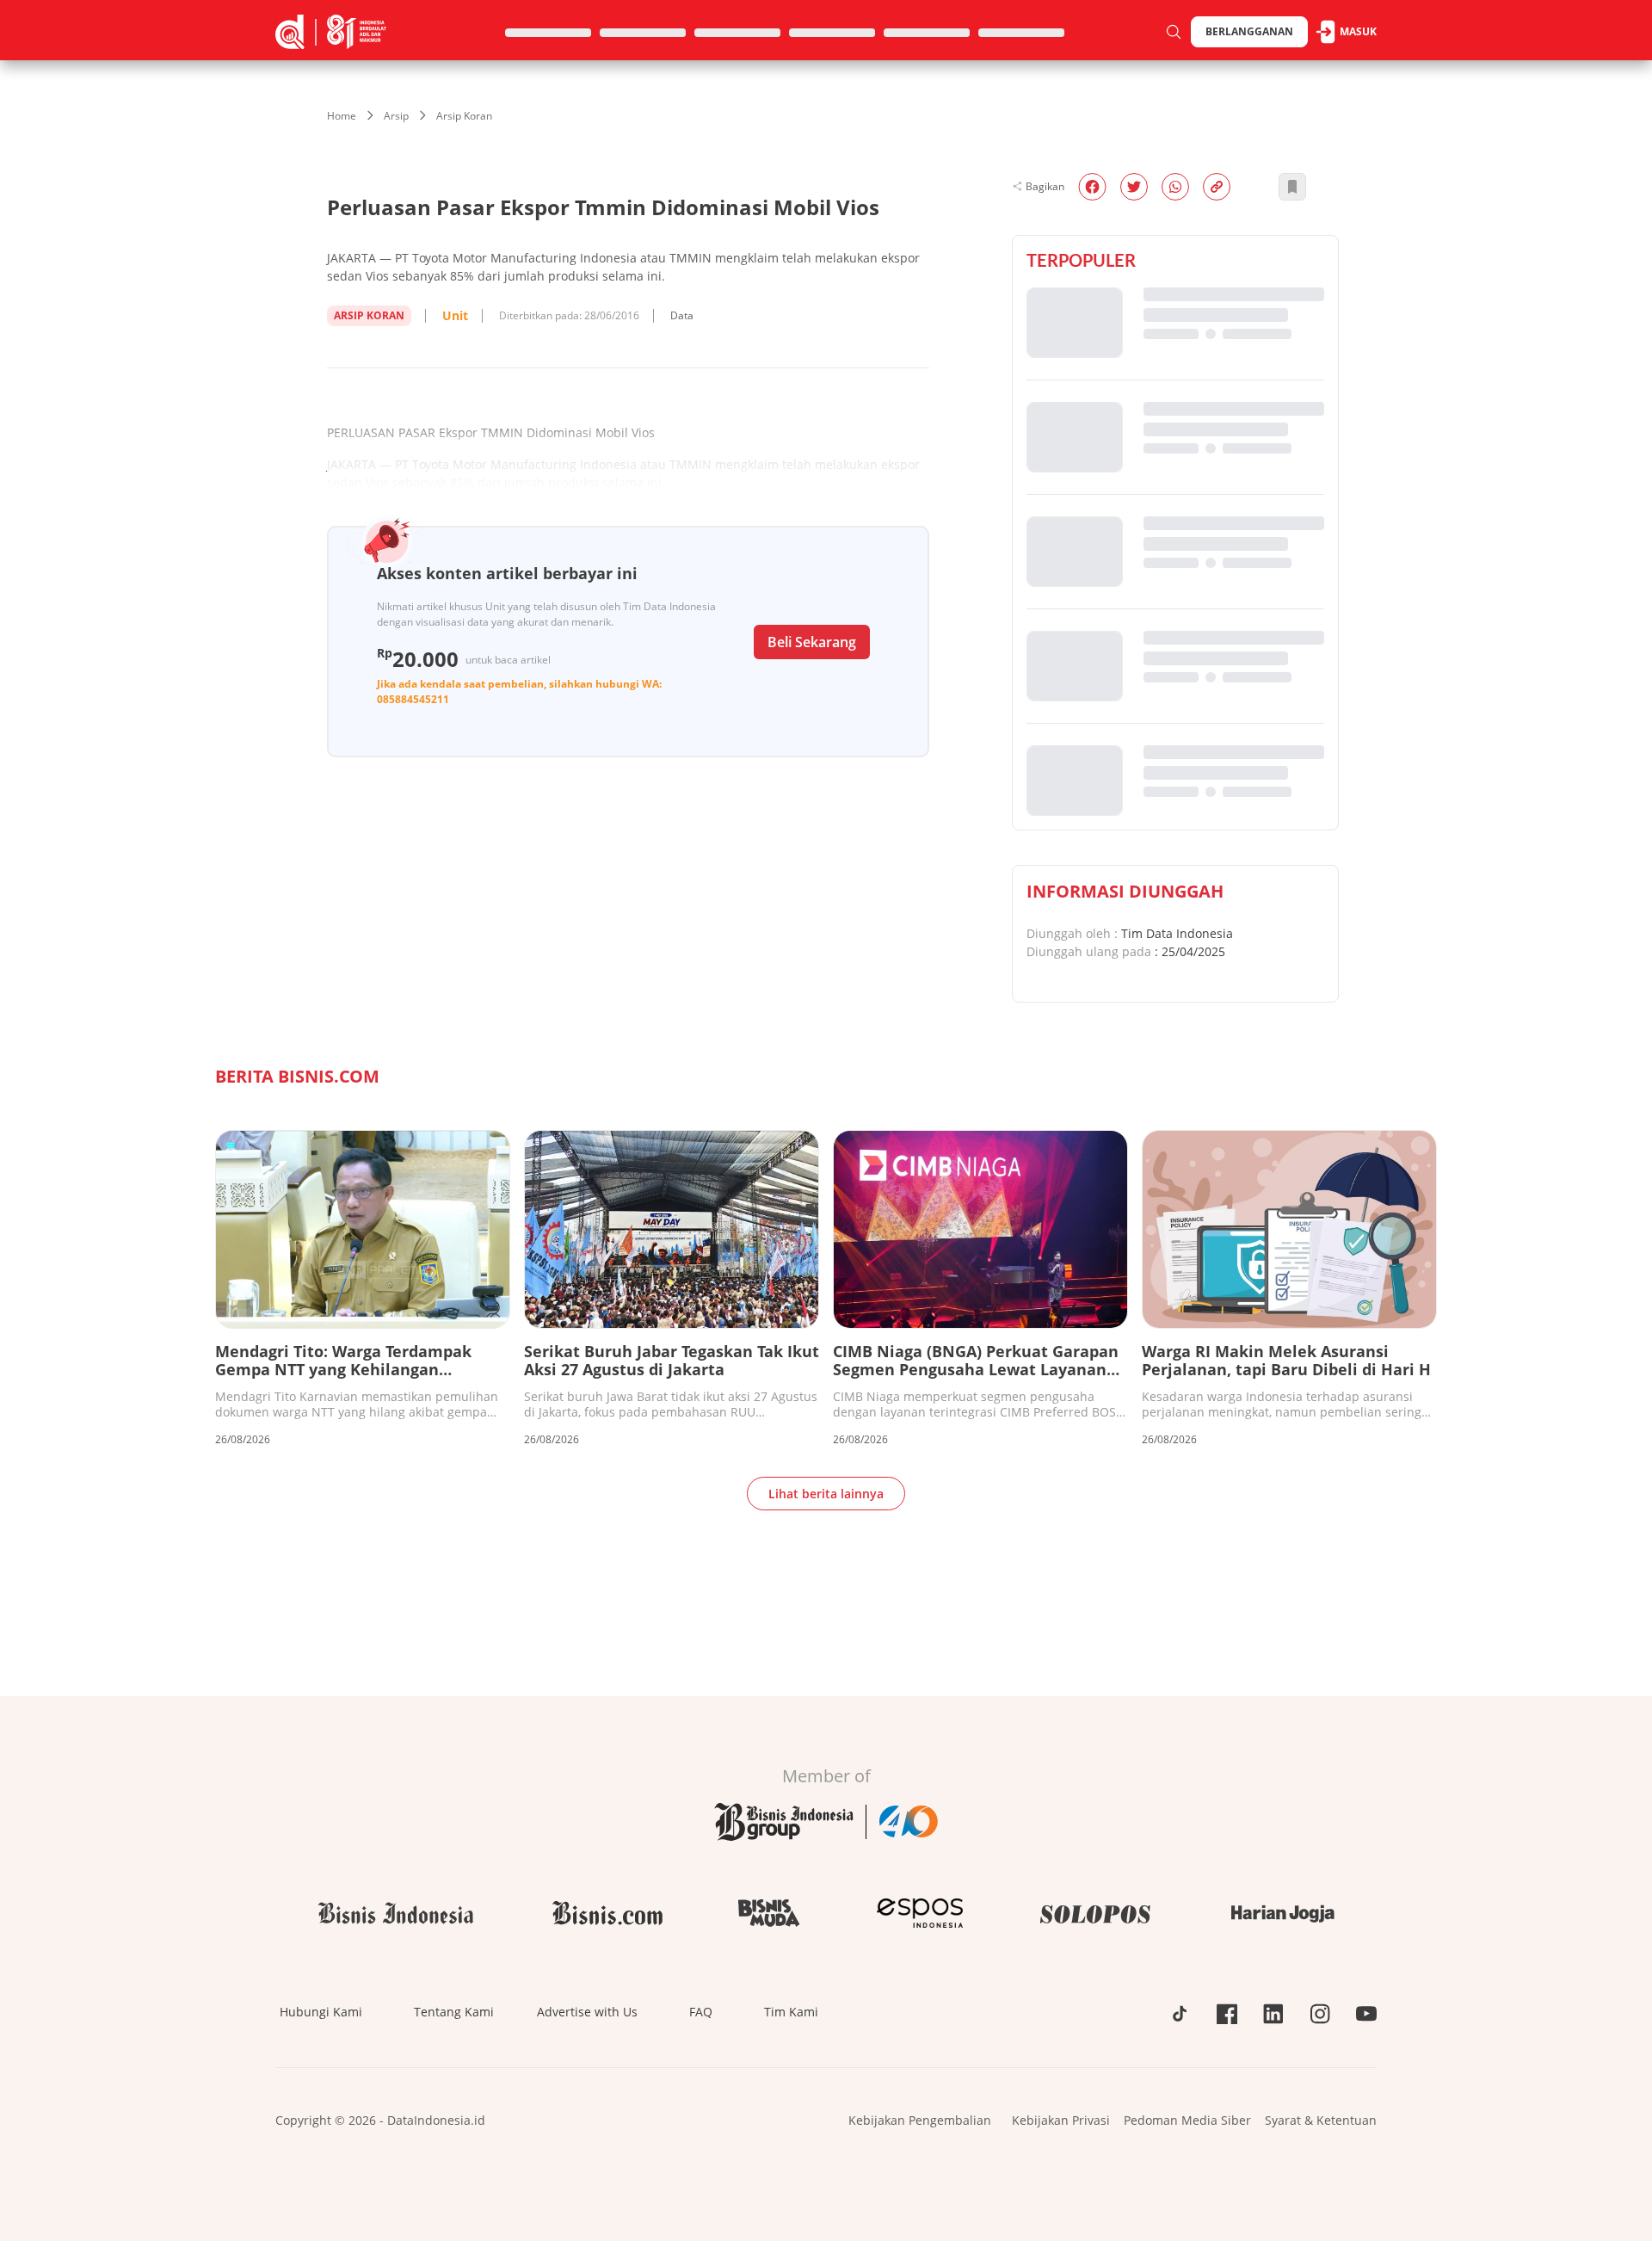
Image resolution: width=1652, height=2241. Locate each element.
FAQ (701, 2012)
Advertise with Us (587, 2012)
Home (342, 116)
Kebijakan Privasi (1061, 2120)
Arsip (396, 116)
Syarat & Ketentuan (1321, 2120)
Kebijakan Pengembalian (920, 2120)
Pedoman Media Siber (1187, 2120)
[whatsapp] (1175, 187)
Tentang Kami (454, 2012)
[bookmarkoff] (1292, 187)
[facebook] (1092, 187)
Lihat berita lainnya (826, 1494)
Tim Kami (791, 2012)
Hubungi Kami (321, 2012)
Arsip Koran (464, 116)
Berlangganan (1249, 31)
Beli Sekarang (812, 642)
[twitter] (1134, 187)
